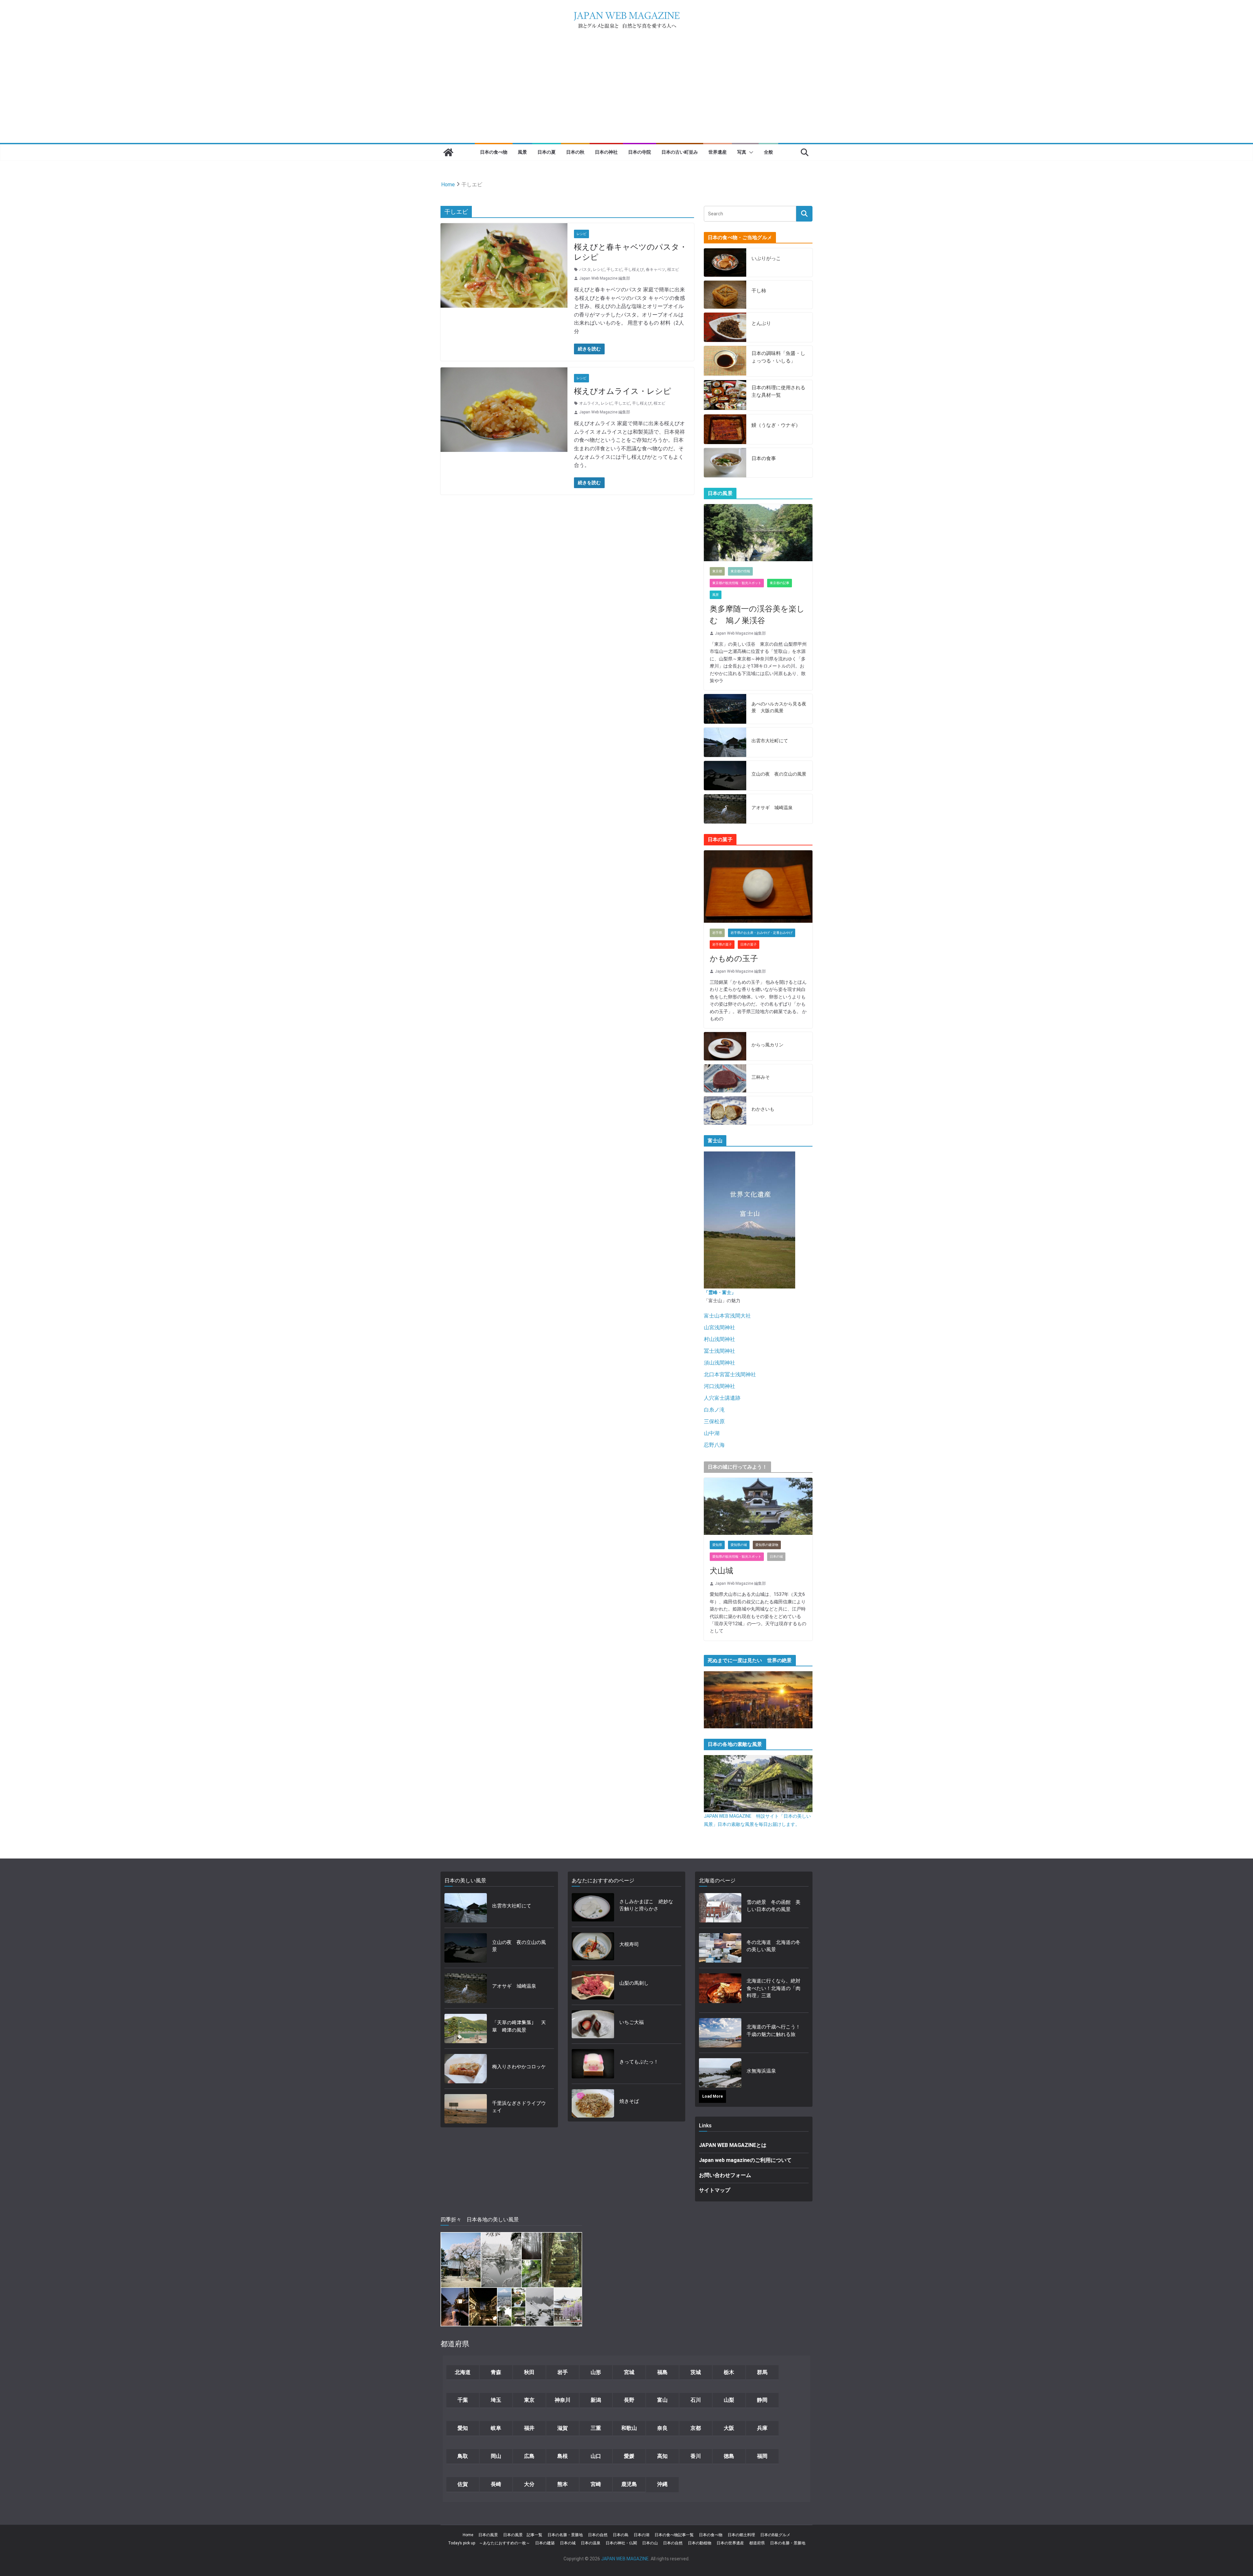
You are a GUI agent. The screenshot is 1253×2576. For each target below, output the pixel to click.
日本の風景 (488, 2535)
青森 (496, 2372)
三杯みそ (761, 1077)
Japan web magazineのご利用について (745, 2160)
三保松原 (714, 1421)
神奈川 (563, 2400)
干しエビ (614, 270)
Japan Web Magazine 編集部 (605, 278)
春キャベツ (656, 270)
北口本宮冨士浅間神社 (730, 1374)
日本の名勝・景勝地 (565, 2535)
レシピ (581, 234)
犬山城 (721, 1571)
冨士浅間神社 (719, 1351)
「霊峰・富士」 (720, 1292)
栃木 (729, 2372)
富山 (662, 2400)
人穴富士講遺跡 (722, 1398)
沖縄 (662, 2484)
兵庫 (762, 2428)
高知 (662, 2456)
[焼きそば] (593, 2103)
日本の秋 (575, 152)
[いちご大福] (593, 2024)
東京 (529, 2400)
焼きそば (629, 2101)
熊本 (563, 2484)
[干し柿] (725, 295)
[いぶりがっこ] (725, 262)
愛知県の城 (739, 1545)
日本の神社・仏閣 (621, 2543)
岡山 (496, 2456)
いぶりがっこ (766, 258)
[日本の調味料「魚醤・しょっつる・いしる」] (725, 361)
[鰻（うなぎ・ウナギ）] (725, 429)
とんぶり (761, 323)
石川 (696, 2400)
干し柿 (759, 291)
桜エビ (673, 270)
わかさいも (763, 1109)
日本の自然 (598, 2535)
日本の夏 (547, 152)
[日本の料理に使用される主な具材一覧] (725, 395)
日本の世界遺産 (730, 2543)
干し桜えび (634, 270)
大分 (529, 2484)
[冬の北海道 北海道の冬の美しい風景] (720, 1948)
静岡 (762, 2400)
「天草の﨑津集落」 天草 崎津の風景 (519, 2026)
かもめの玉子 (734, 959)
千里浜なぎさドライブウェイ (519, 2107)
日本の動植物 (700, 2543)
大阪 (729, 2428)
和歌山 (629, 2428)
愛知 (463, 2428)
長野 (629, 2400)
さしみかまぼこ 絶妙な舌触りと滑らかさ (646, 1905)
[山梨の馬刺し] (593, 1985)
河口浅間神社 (719, 1386)
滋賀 (563, 2428)
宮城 (629, 2372)
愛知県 (717, 1545)
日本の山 (650, 2543)
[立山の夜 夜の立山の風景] (725, 776)
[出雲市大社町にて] (725, 742)
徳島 (729, 2456)
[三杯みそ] (725, 1079)
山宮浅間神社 (719, 1327)
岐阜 (496, 2428)
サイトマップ (715, 2190)
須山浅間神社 (719, 1363)
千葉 (463, 2400)
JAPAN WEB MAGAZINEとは (733, 2145)
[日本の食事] (725, 463)
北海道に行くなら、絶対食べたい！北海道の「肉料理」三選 (773, 1988)
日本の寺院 (640, 152)
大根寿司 (629, 1944)
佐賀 (463, 2484)
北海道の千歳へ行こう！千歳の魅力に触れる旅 (773, 2031)
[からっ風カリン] (725, 1046)
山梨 (729, 2400)
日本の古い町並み (680, 152)
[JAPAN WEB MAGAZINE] (448, 152)
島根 (563, 2456)
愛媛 (629, 2456)
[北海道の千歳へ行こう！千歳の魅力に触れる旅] (720, 2033)
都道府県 (757, 2543)
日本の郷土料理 (741, 2535)
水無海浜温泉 (761, 2071)
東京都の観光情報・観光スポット (737, 583)
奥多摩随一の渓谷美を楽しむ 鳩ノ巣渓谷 (757, 615)
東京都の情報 (740, 571)
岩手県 (717, 933)
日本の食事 (764, 458)
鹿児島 (629, 2484)
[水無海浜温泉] (720, 2073)
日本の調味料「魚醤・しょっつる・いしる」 (778, 357)
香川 (696, 2456)
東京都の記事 (780, 583)
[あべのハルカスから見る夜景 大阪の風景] (725, 709)
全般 (768, 152)
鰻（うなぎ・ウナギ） (776, 425)
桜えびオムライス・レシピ (623, 391)
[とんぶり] (725, 327)
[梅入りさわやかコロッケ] (466, 2069)
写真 (742, 152)
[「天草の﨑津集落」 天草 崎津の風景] (466, 2028)
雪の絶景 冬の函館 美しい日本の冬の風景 (773, 1906)
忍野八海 (714, 1445)
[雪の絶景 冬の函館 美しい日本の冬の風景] (720, 1908)
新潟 (596, 2400)
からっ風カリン (767, 1045)
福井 (529, 2428)
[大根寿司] (593, 1946)
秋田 (529, 2372)
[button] (750, 152)
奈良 (662, 2428)
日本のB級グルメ (775, 2535)
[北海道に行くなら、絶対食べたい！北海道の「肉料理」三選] (720, 1990)
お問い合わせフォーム (725, 2175)
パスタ (585, 270)
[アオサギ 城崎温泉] (725, 809)
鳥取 (463, 2456)
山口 (596, 2456)
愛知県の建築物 (767, 1545)
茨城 (696, 2372)
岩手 (563, 2372)
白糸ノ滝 (714, 1410)
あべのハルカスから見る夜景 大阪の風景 (779, 707)
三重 (596, 2428)
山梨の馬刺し (634, 1983)
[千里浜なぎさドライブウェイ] (466, 2109)
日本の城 (776, 1557)
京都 (696, 2428)
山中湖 (712, 1433)
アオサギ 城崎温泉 (772, 808)
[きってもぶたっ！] (593, 2064)
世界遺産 (718, 152)
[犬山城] (758, 1506)
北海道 (463, 2372)
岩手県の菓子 (722, 944)
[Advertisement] (626, 94)
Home (468, 2535)
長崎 (496, 2484)
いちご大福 (632, 2022)
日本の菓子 (749, 944)
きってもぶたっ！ (639, 2062)
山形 (596, 2372)
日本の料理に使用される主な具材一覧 (778, 391)
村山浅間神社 (719, 1339)
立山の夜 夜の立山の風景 (779, 774)
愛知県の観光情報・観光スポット (737, 1557)
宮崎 (596, 2484)
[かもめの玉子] (758, 887)
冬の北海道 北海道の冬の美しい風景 (773, 1946)
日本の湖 (642, 2535)
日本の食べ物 (494, 152)
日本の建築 (545, 2543)
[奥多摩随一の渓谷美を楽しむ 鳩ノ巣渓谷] (758, 533)
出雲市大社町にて (770, 741)
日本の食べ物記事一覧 (674, 2535)
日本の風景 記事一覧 (523, 2535)
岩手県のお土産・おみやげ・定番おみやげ (762, 933)
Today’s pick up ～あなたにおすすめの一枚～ (489, 2543)
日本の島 (621, 2535)
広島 (529, 2456)
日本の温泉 (591, 2543)
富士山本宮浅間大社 (727, 1316)
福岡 (762, 2456)
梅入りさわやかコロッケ (519, 2067)
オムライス (589, 403)
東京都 (717, 571)
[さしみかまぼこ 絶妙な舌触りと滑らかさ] (593, 1907)
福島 (662, 2372)
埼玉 (496, 2400)
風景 (522, 152)
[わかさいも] (725, 1111)
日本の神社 (606, 152)
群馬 (762, 2372)
